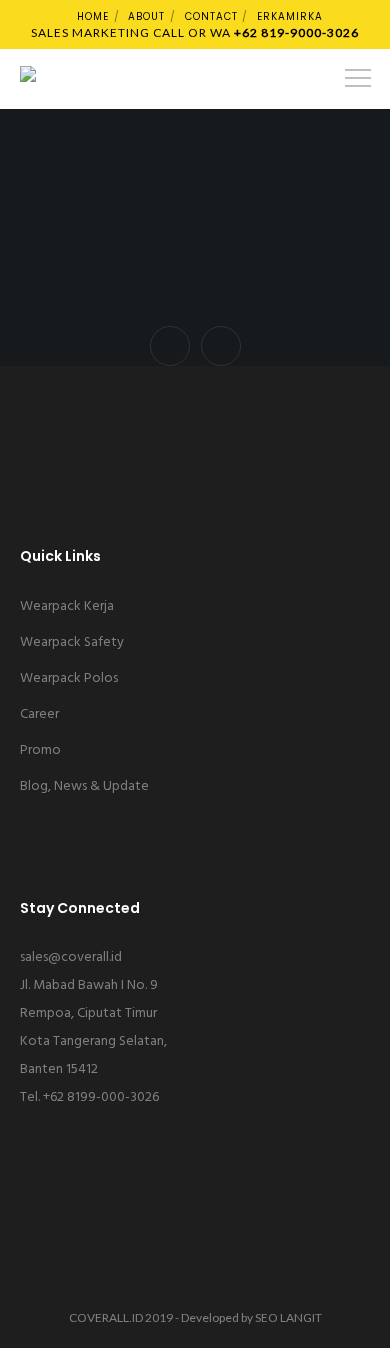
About (146, 16)
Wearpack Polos (69, 678)
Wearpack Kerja (67, 606)
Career (39, 714)
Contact (211, 16)
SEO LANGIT (288, 1317)
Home (93, 16)
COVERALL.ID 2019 (121, 1317)
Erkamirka (290, 16)
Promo (40, 750)
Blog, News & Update (84, 786)
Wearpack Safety (72, 642)
